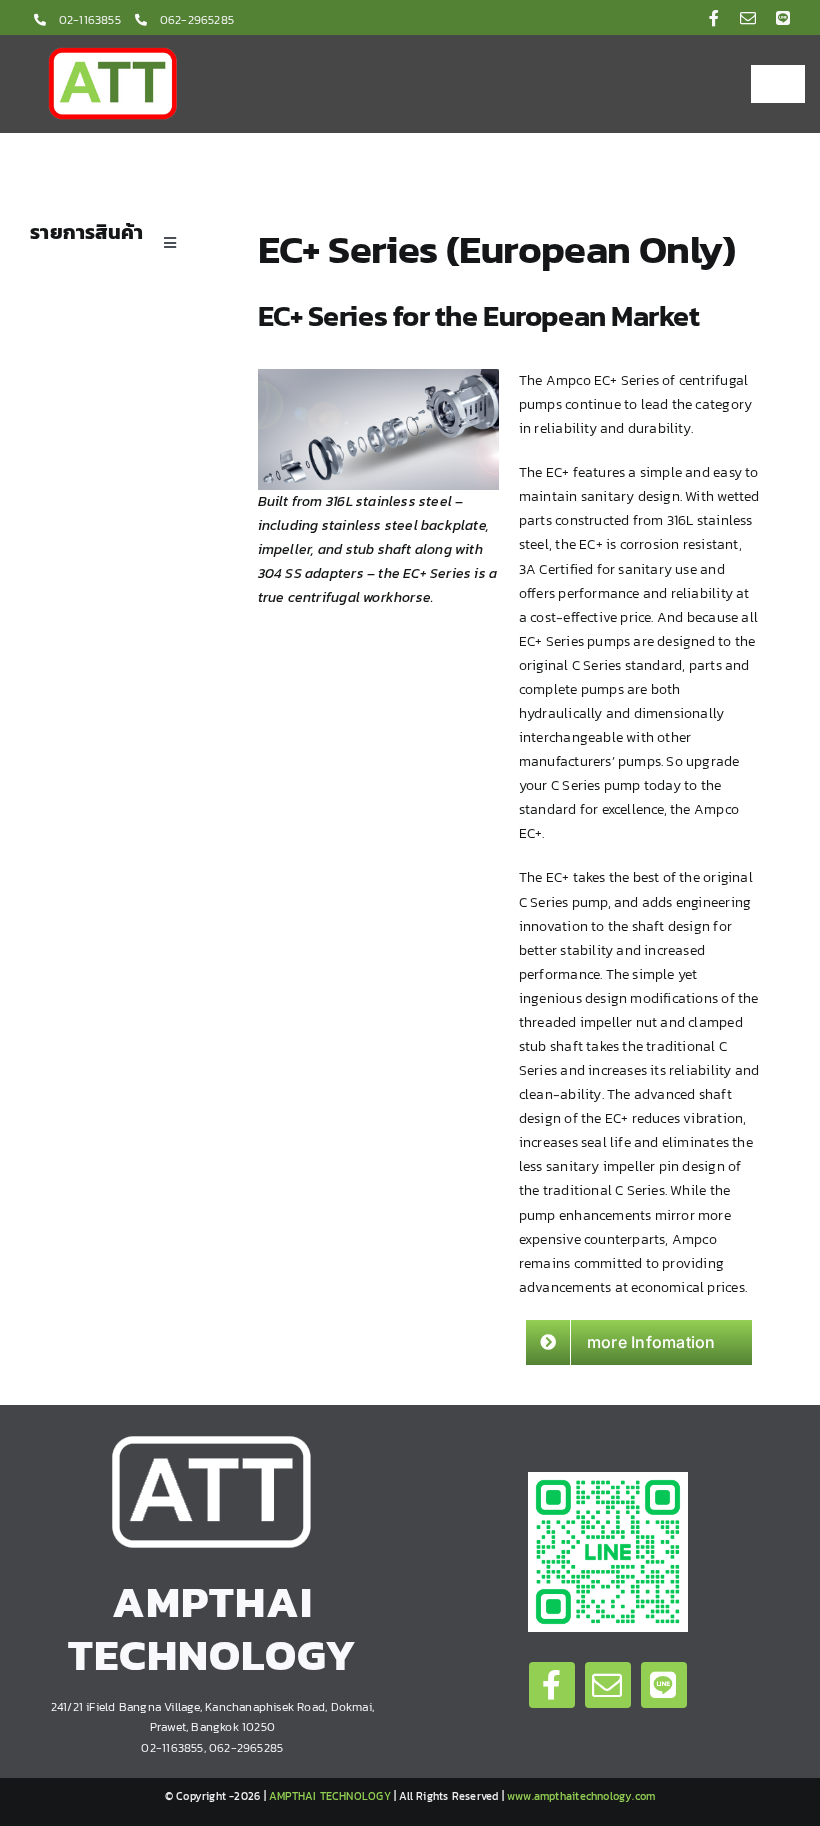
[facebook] (714, 18)
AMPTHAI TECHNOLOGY (330, 1796)
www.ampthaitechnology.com (581, 1796)
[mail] (748, 18)
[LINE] (783, 18)
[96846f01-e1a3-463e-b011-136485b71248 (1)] (608, 1478)
